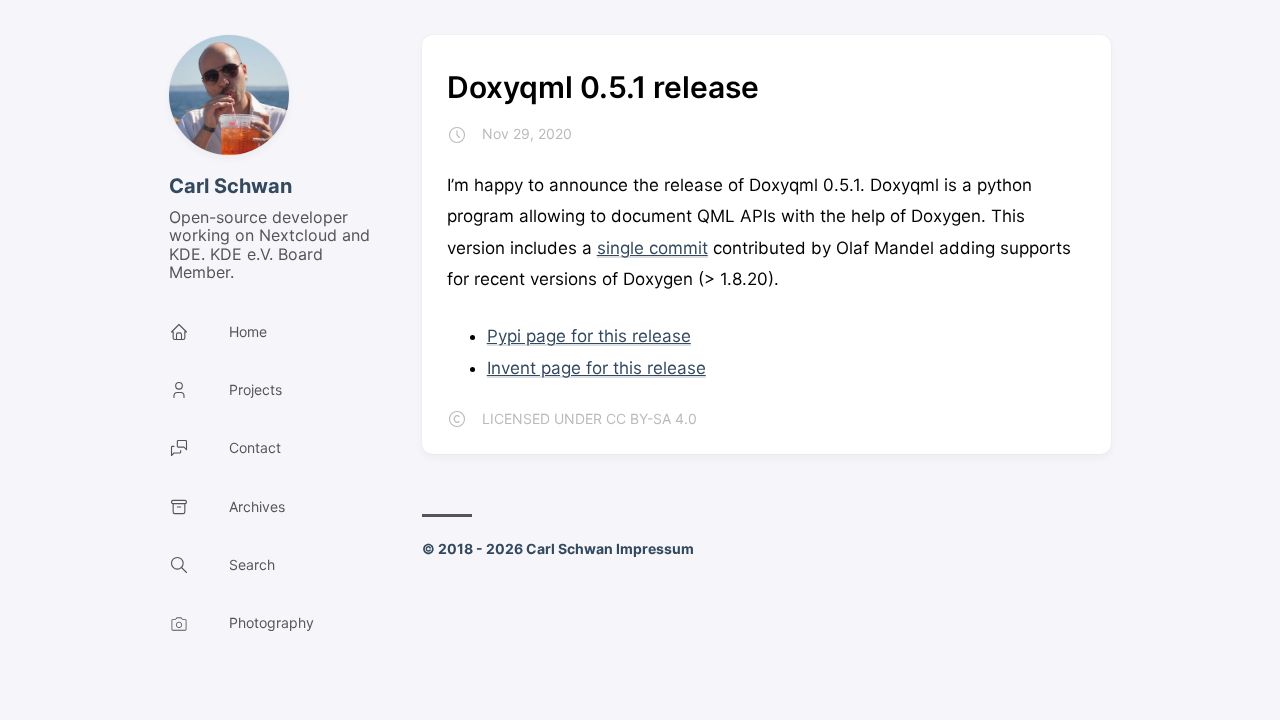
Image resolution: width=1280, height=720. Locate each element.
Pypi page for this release (589, 336)
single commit (652, 248)
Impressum (655, 548)
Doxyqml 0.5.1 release (603, 87)
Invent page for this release (596, 368)
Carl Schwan (230, 186)
